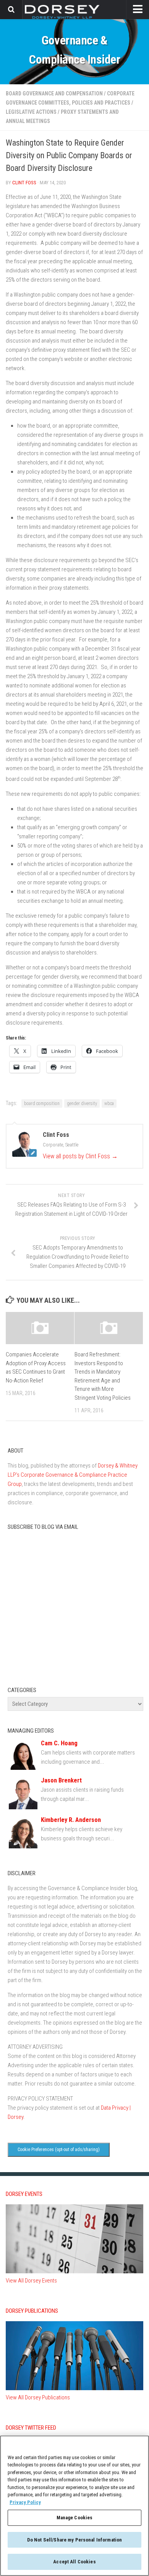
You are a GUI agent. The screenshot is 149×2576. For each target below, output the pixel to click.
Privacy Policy (25, 2502)
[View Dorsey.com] (62, 19)
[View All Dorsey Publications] (74, 2388)
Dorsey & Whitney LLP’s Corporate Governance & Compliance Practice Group (73, 1475)
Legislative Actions (31, 112)
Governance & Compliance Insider (74, 50)
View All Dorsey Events (31, 2281)
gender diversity (82, 1104)
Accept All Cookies (74, 2562)
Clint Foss (24, 183)
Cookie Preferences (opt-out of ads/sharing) (59, 2150)
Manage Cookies (75, 2518)
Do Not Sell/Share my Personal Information (74, 2540)
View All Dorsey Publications (38, 2397)
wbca (109, 1104)
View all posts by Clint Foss (80, 1156)
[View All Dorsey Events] (74, 2271)
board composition (42, 1104)
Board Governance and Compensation (54, 93)
